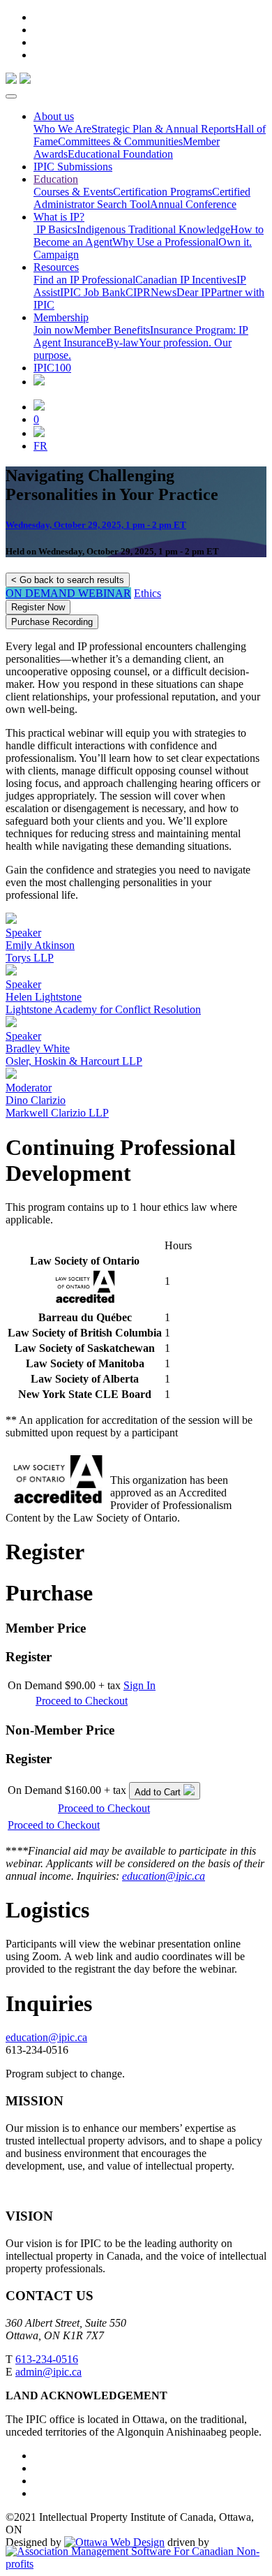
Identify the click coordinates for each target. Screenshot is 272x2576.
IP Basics (55, 229)
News (164, 292)
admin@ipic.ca (48, 2372)
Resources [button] (56, 267)
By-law (122, 343)
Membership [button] (61, 317)
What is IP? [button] (59, 217)
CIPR (138, 292)
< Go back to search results (68, 580)
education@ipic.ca (164, 1876)
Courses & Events (73, 192)
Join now (54, 330)
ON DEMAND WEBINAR (68, 593)
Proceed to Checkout (82, 1701)
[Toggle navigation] (11, 96)
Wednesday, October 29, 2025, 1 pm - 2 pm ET (96, 525)
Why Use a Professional (165, 242)
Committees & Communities (120, 141)
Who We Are (62, 129)
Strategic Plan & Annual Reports (163, 129)
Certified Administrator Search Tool (142, 198)
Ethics (148, 593)
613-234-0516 (47, 2359)
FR (40, 446)
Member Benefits (112, 330)
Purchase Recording (52, 622)
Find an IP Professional (84, 280)
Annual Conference (193, 204)
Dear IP (194, 292)
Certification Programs (163, 192)
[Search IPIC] (39, 433)
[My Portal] (39, 407)
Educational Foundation (120, 154)
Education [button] (56, 179)
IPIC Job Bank (93, 292)
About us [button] (54, 116)
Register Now (38, 607)
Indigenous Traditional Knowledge (153, 229)
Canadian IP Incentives (186, 280)
